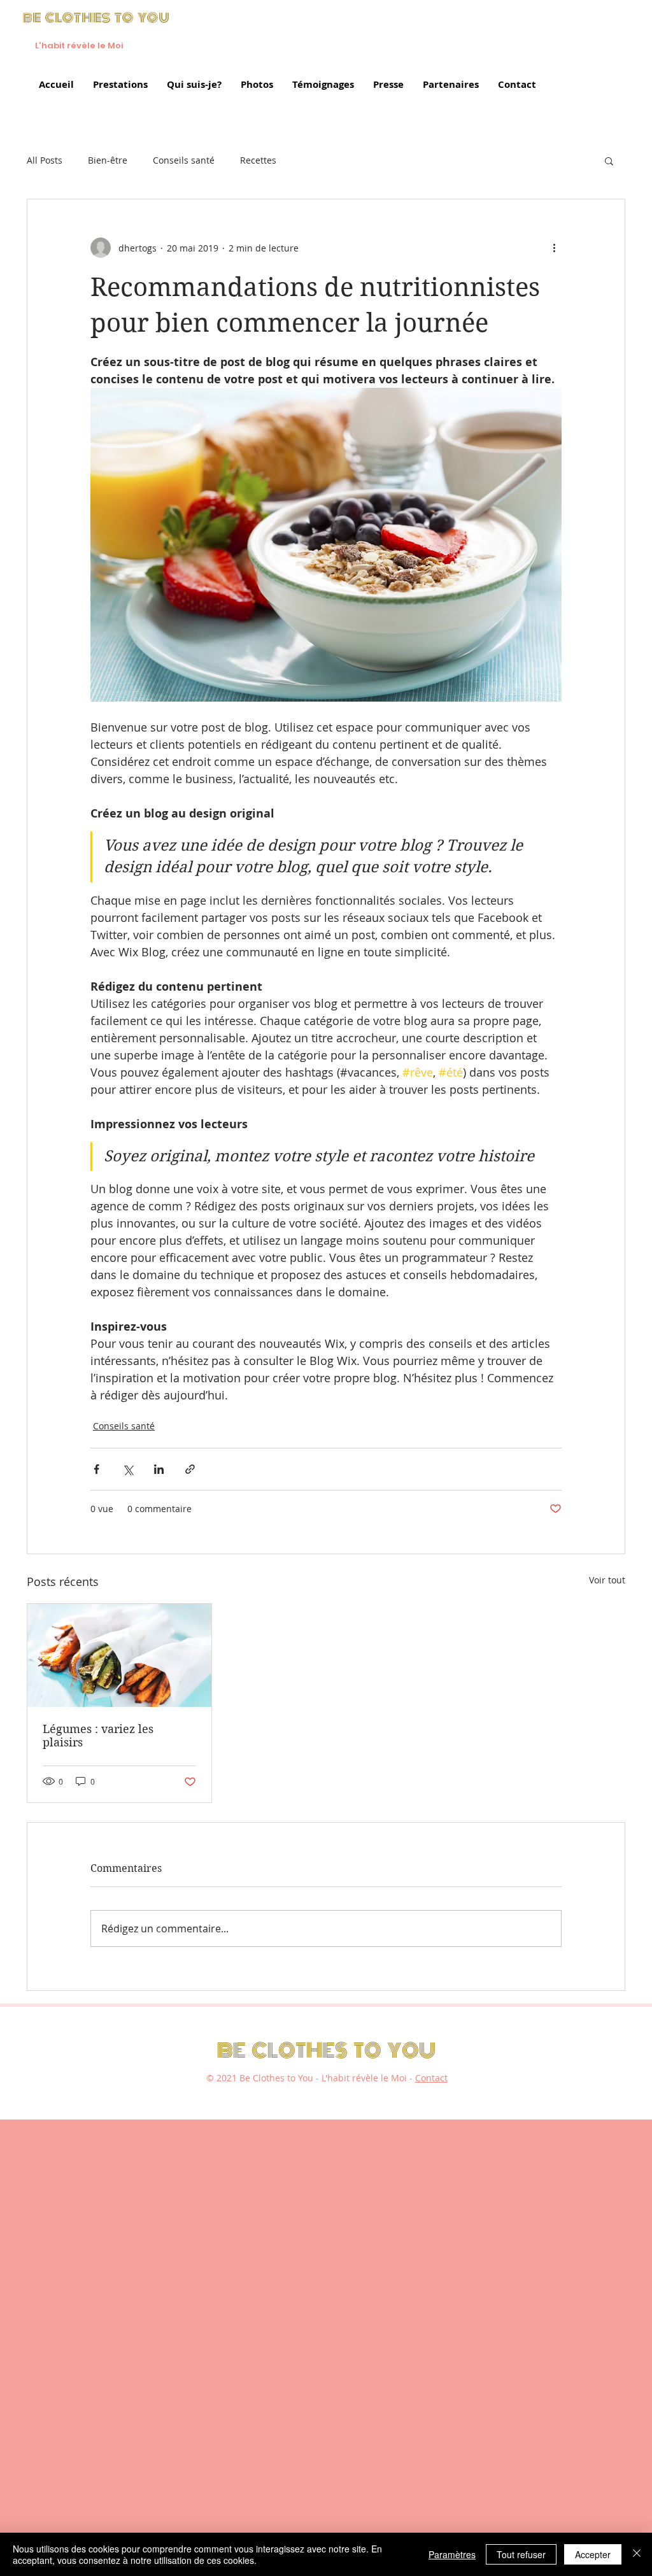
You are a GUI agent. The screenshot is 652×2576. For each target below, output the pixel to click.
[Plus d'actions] (554, 248)
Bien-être (108, 160)
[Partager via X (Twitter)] (128, 1469)
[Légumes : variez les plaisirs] (119, 1655)
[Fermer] (637, 2554)
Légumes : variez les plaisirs (98, 1736)
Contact (431, 2078)
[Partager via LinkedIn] (159, 1469)
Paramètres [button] (452, 2554)
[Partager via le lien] (190, 1469)
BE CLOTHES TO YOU (326, 2051)
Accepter (593, 2554)
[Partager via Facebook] (96, 1469)
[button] (609, 160)
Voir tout (607, 1580)
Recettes (258, 160)
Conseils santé (184, 160)
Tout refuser (521, 2554)
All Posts (45, 160)
